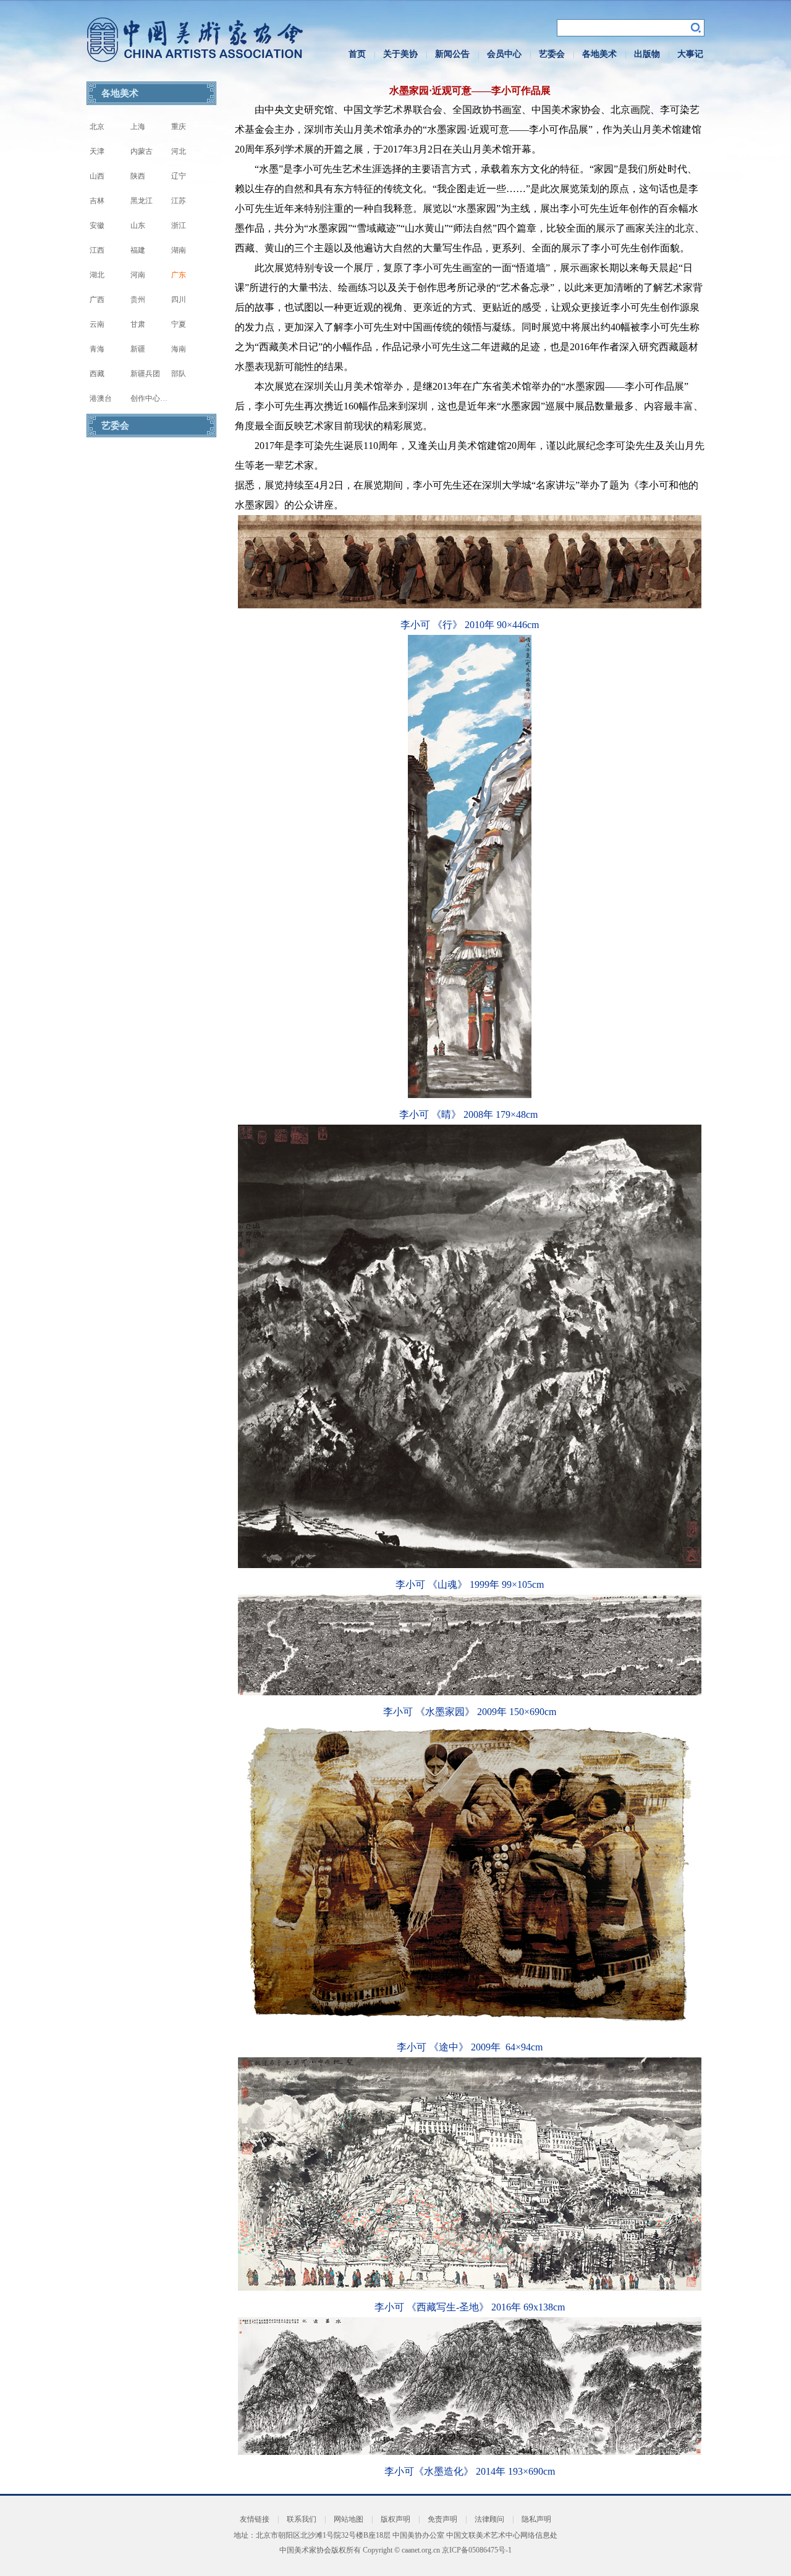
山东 (138, 225)
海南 (179, 349)
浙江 (179, 225)
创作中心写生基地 (160, 398)
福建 (138, 250)
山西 (97, 176)
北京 (97, 127)
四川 (179, 300)
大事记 (690, 54)
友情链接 (255, 2519)
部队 (179, 374)
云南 (97, 324)
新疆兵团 (145, 374)
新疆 (138, 349)
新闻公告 (452, 54)
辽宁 (179, 176)
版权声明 (395, 2519)
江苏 (179, 201)
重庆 (179, 127)
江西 (97, 250)
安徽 (97, 225)
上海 (138, 127)
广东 (179, 275)
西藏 (97, 374)
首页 (357, 54)
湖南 (179, 250)
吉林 (97, 201)
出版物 (647, 54)
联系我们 (302, 2519)
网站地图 (349, 2519)
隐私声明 (536, 2519)
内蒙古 (142, 151)
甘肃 (138, 324)
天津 (97, 151)
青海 (97, 349)
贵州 (138, 300)
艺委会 (552, 54)
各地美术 (599, 54)
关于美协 (400, 54)
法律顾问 (489, 2519)
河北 (179, 151)
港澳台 (101, 398)
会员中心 (504, 54)
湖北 (97, 275)
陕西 (138, 176)
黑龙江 (142, 201)
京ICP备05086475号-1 (477, 2550)
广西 (97, 300)
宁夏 (179, 324)
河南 (138, 275)
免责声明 (442, 2519)
